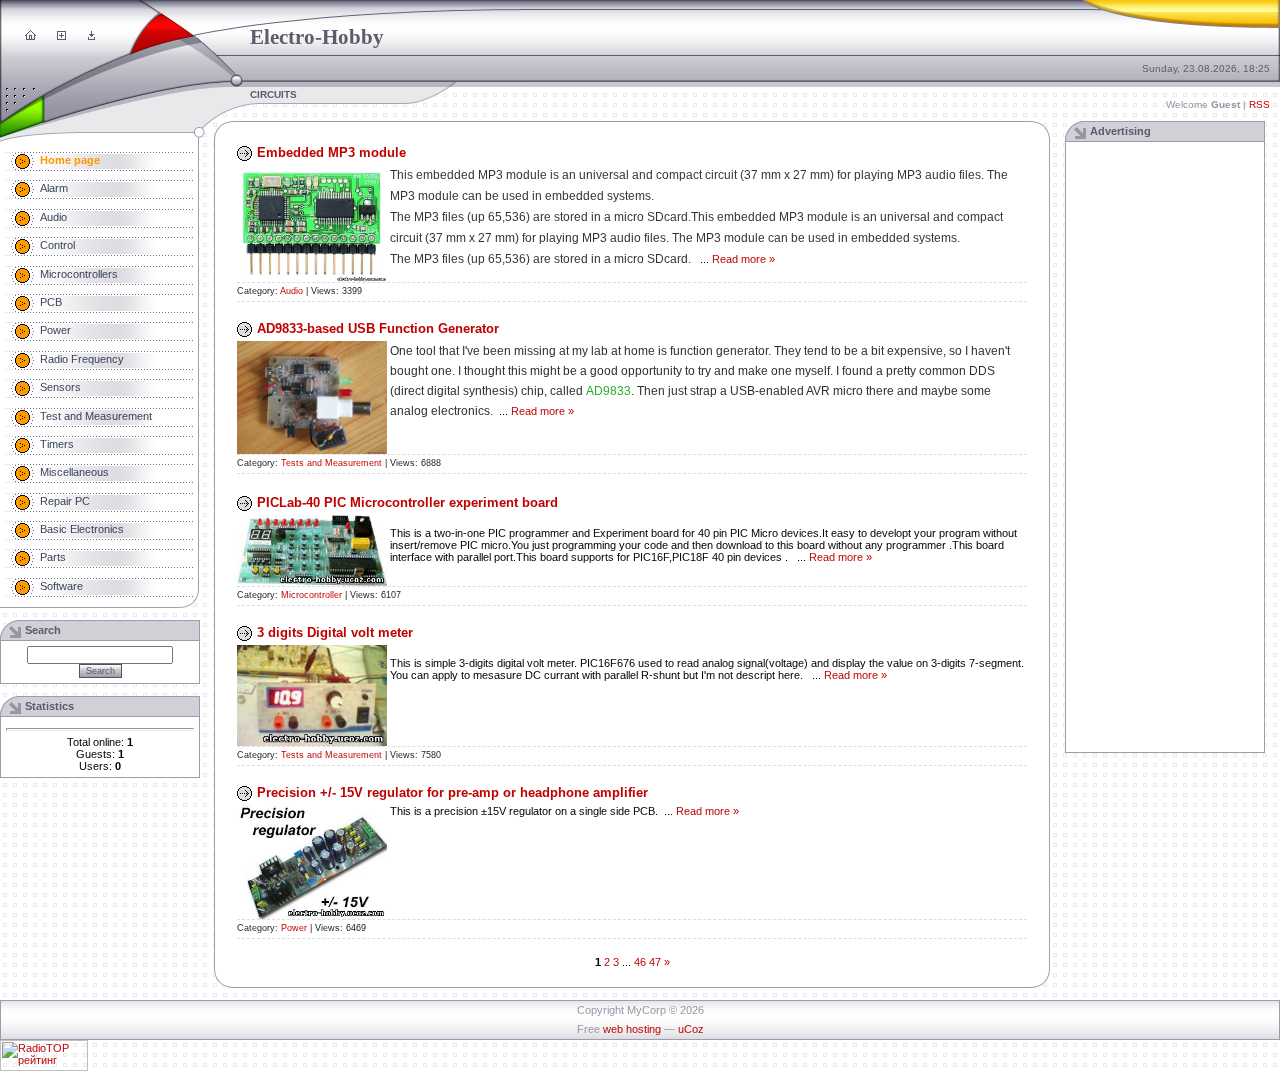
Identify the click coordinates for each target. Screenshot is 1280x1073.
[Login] (91, 36)
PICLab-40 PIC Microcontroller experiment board (407, 502)
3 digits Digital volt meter (335, 632)
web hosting (632, 1029)
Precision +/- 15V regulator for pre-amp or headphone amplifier (452, 792)
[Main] (30, 36)
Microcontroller (311, 595)
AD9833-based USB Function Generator (378, 328)
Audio (291, 291)
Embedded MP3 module (331, 152)
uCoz (691, 1029)
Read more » (743, 259)
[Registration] (61, 36)
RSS (1259, 104)
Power (294, 928)
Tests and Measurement (331, 463)
